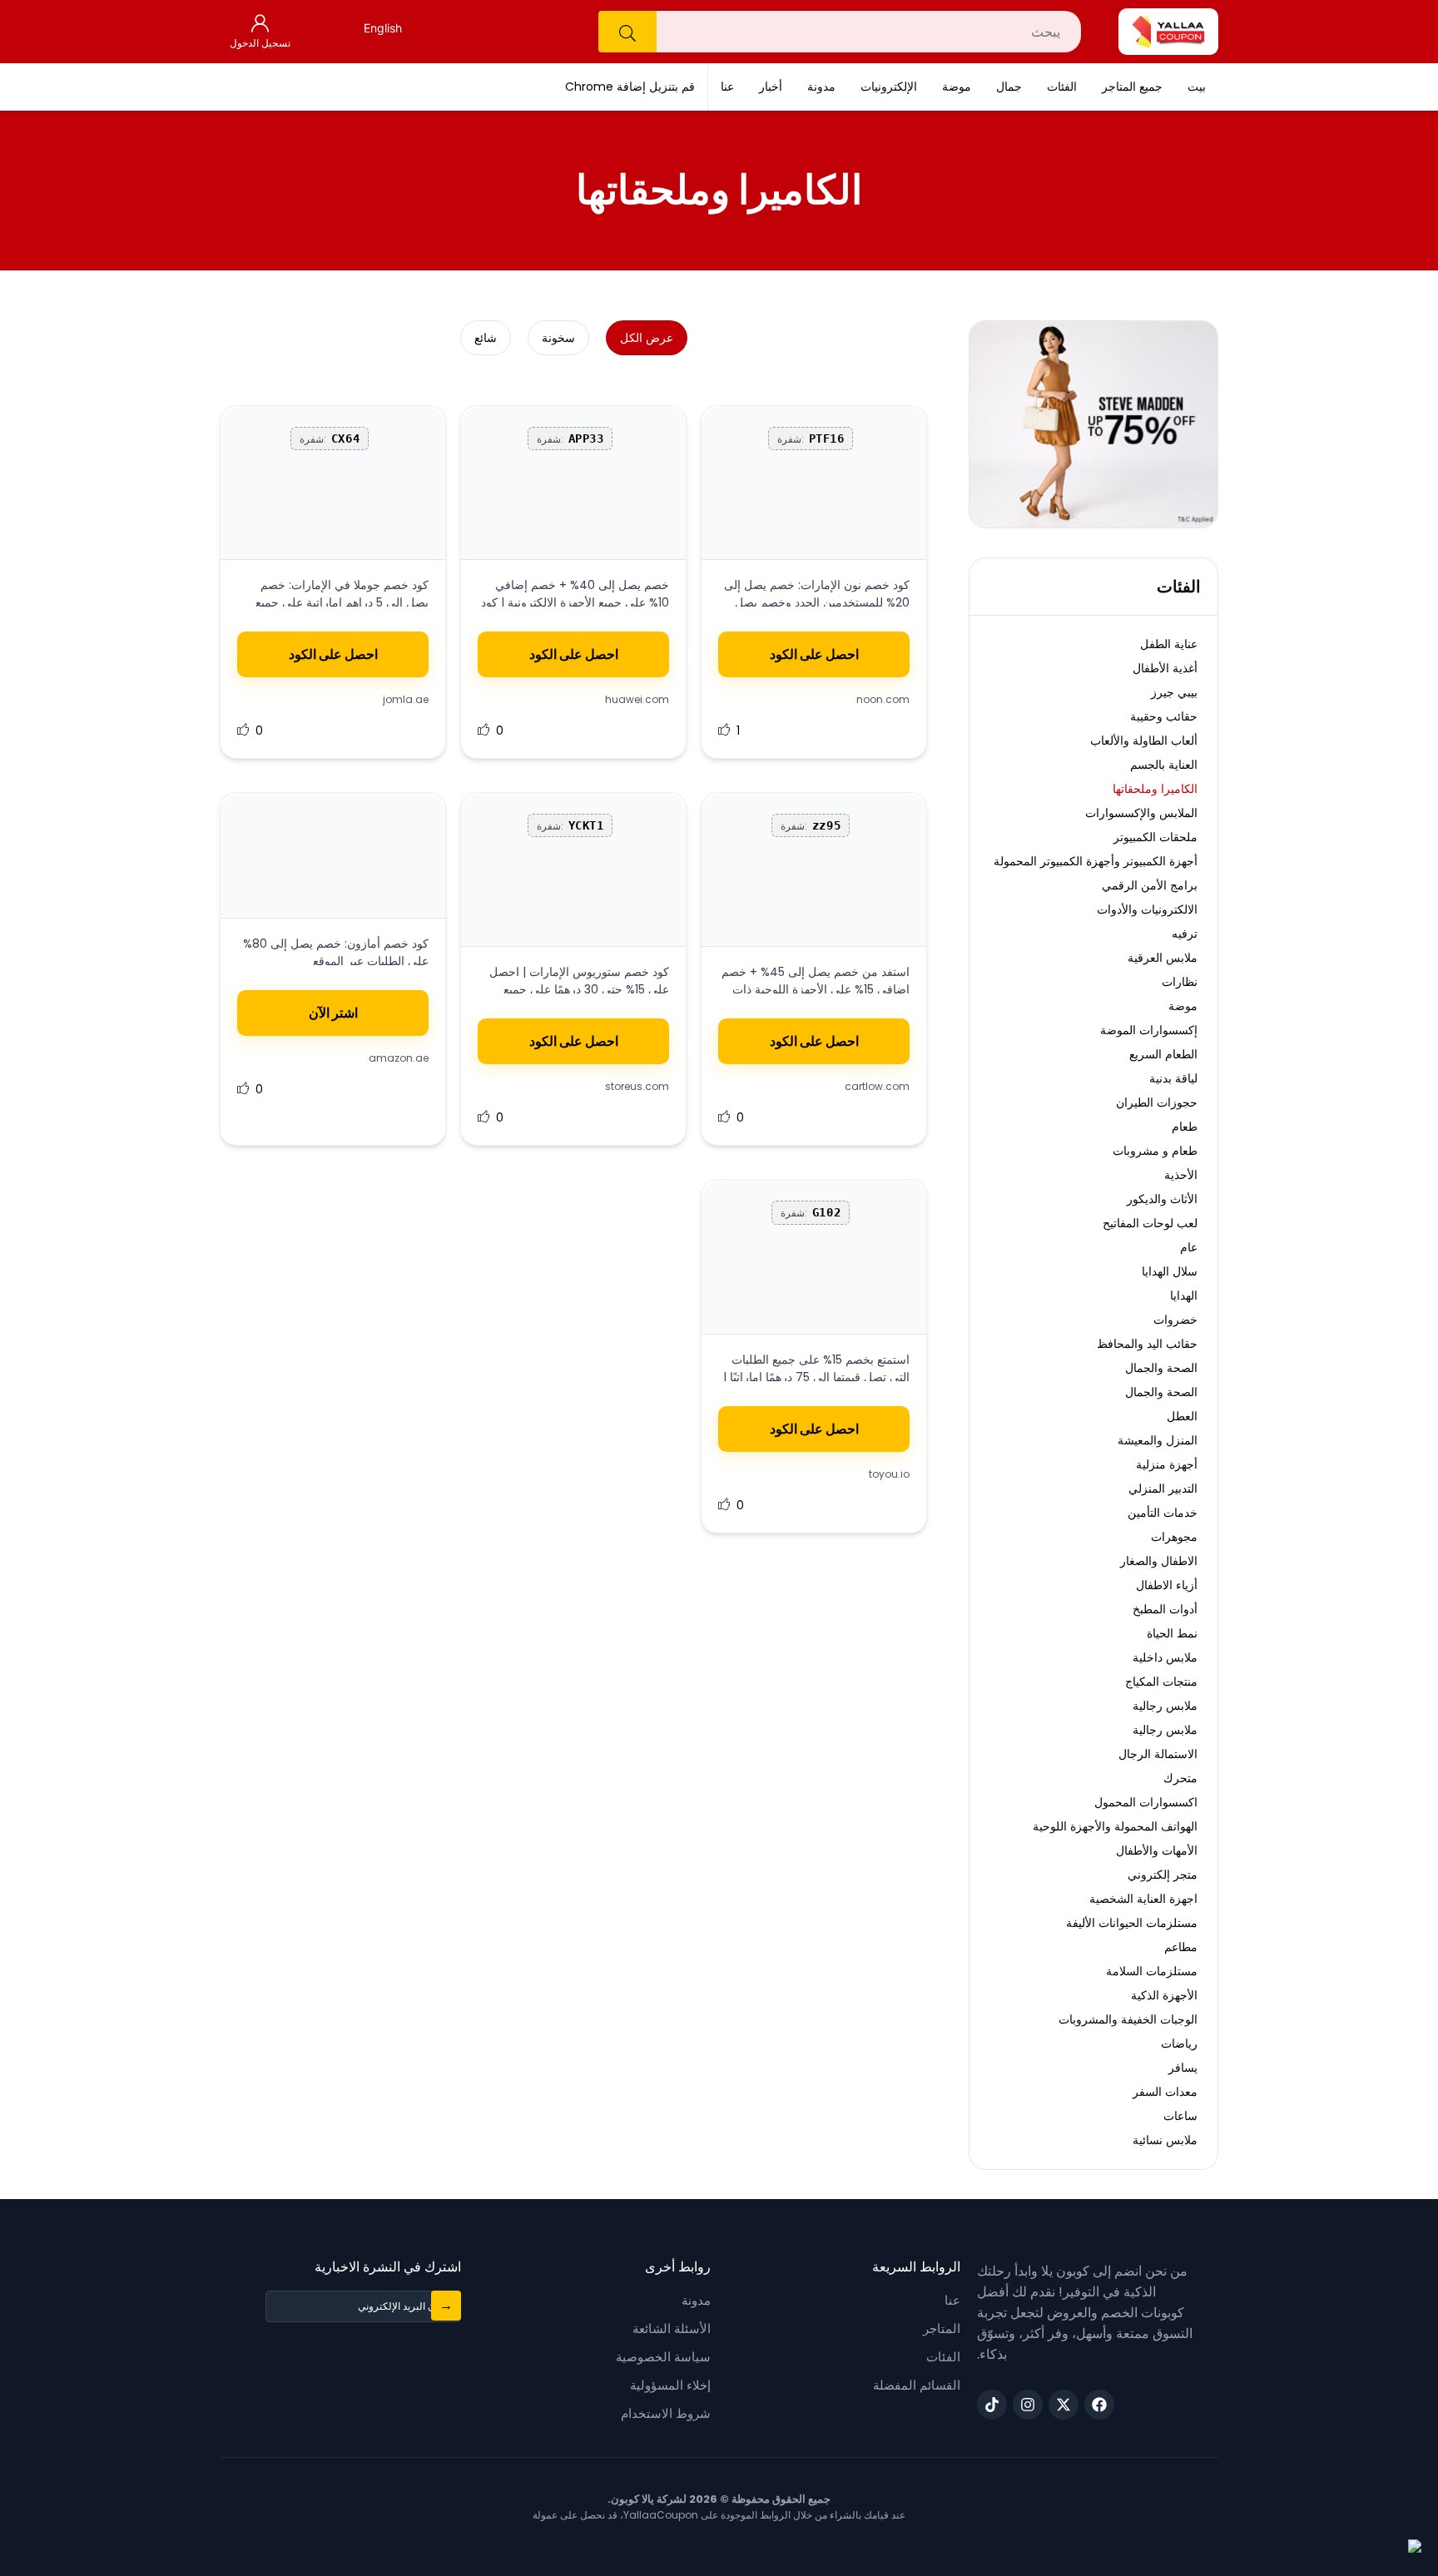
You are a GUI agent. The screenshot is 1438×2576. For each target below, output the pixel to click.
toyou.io (889, 1474)
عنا (727, 87)
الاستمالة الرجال (1158, 1754)
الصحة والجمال (1161, 1368)
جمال (1009, 87)
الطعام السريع (1163, 1054)
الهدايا (1184, 1295)
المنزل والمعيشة (1158, 1440)
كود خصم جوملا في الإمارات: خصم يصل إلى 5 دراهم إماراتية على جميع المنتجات (342, 602)
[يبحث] (627, 32)
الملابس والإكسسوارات (1141, 813)
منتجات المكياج (1161, 1682)
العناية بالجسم (1164, 765)
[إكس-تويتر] (1064, 2405)
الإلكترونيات (889, 87)
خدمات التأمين (1163, 1513)
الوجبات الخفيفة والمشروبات (1128, 2019)
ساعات (1180, 2116)
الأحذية (1181, 1175)
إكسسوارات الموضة (1149, 1030)
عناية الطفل (1169, 644)
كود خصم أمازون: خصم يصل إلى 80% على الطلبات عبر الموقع (336, 952)
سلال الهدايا (1170, 1271)
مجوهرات (1174, 1537)
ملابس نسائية (1165, 2140)
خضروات (1175, 1320)
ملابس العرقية (1163, 958)
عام (1189, 1247)
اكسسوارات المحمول (1146, 1802)
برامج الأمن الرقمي (1150, 885)
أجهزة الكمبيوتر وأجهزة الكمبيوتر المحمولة (1096, 861)
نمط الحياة (1172, 1633)
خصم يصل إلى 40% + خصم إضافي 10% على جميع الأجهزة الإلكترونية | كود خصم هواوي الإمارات (575, 602)
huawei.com (637, 699)
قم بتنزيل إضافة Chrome (630, 87)
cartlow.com (877, 1086)
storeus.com (637, 1086)
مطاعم (1181, 1947)
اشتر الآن (333, 1013)
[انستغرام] (1028, 2405)
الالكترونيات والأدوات (1147, 909)
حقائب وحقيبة (1164, 716)
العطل (1182, 1416)
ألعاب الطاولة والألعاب (1144, 741)
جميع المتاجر (1132, 87)
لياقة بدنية (1173, 1078)
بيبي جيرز (1174, 692)
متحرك (1180, 1778)
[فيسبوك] (1099, 2405)
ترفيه (1185, 934)
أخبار (771, 87)
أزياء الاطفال (1167, 1585)
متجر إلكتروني (1163, 1875)
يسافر (1183, 2068)
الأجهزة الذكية (1164, 1995)
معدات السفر (1165, 2092)
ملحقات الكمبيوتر (1155, 837)
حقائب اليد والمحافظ (1147, 1344)
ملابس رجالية (1165, 1706)
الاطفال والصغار (1159, 1561)
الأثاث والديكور (1162, 1199)
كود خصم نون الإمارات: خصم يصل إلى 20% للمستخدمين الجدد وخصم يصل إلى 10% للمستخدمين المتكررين (817, 602)
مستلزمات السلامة (1152, 1971)
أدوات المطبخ (1165, 1609)
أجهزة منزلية (1167, 1464)
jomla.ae (406, 699)
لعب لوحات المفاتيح (1150, 1223)
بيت (1197, 87)
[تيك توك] (992, 2405)
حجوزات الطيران (1157, 1102)
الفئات (1062, 87)
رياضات (1179, 2043)
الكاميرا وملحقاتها (1155, 789)
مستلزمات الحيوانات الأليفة (1132, 1923)
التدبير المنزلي (1163, 1489)
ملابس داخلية (1165, 1657)
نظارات (1180, 982)
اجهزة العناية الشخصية (1143, 1899)
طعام (1185, 1127)
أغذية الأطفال (1165, 668)
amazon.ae (399, 1058)
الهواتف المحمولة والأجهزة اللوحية (1115, 1826)
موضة (957, 87)
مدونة (821, 87)
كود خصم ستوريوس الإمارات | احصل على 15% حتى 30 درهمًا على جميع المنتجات (579, 989)
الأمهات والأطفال (1157, 1850)
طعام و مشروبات (1155, 1151)
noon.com (883, 699)
